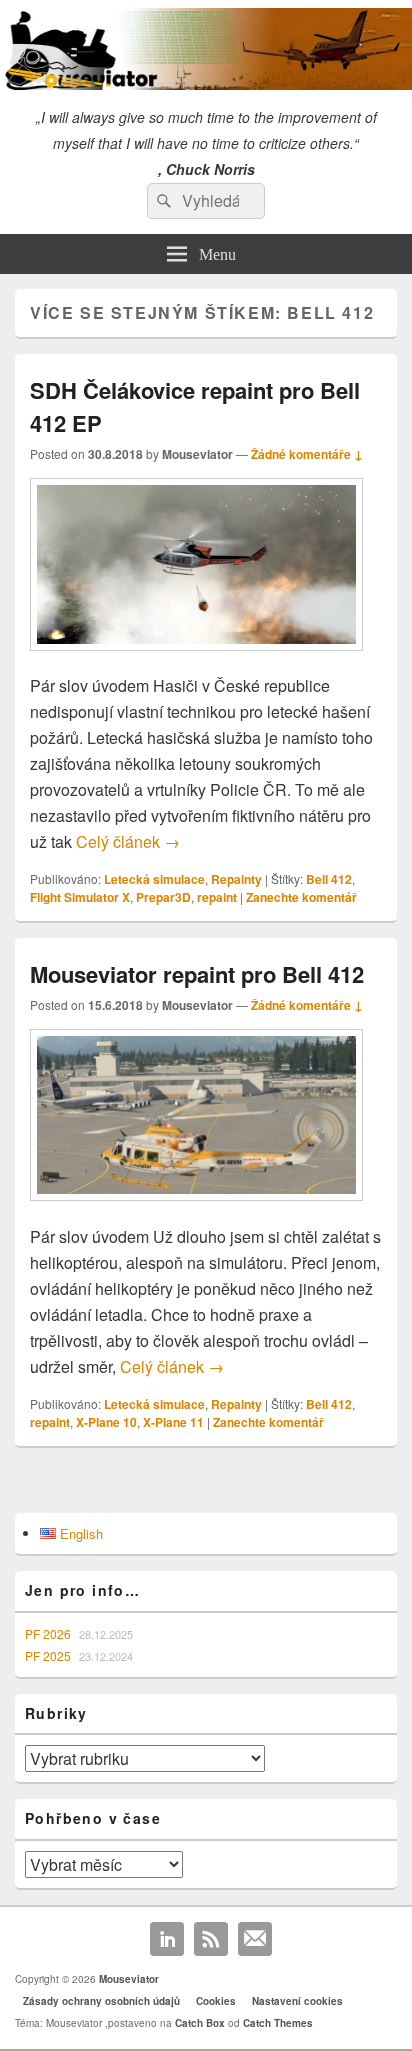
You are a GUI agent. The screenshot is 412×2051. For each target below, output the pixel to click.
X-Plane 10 (106, 1422)
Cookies (216, 2001)
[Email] (255, 1939)
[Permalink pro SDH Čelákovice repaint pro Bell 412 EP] (196, 660)
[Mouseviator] (206, 83)
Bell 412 (329, 879)
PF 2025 (48, 1655)
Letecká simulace (154, 879)
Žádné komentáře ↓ (307, 454)
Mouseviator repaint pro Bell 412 (197, 974)
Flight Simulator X (80, 897)
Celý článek (128, 841)
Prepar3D (163, 897)
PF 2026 (48, 1633)
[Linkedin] (167, 1939)
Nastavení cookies (297, 2001)
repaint (217, 897)
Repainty (236, 879)
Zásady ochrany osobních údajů (101, 2001)
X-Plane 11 (173, 1422)
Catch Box (200, 2023)
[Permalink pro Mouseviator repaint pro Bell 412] (196, 1210)
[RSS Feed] (211, 1939)
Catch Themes (278, 2023)
